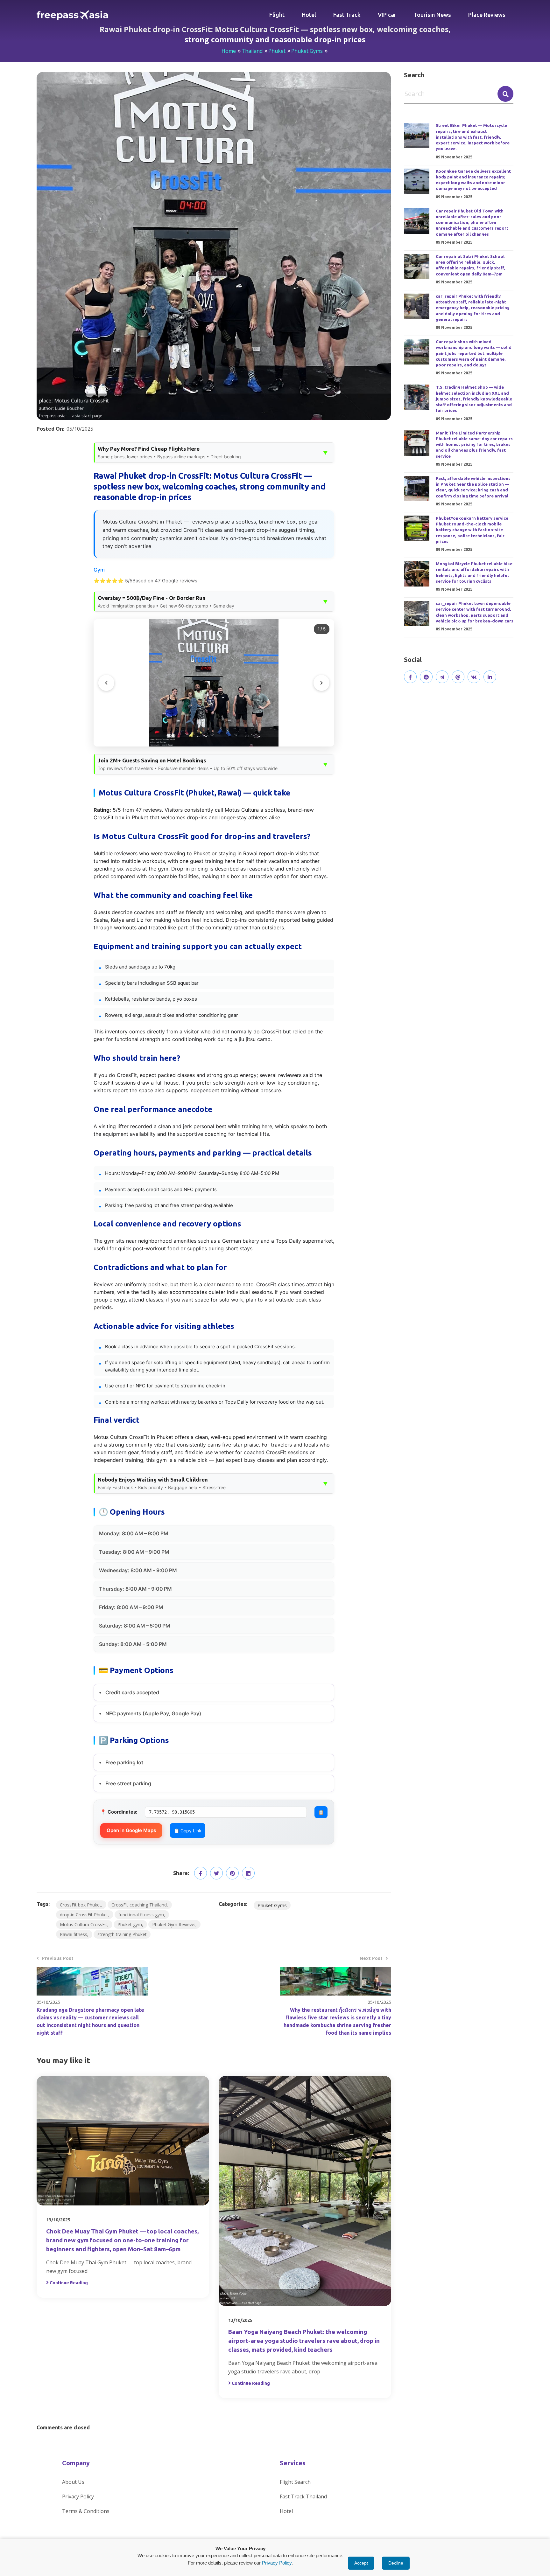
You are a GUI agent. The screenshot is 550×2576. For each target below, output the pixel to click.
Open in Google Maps (131, 1830)
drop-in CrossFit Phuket (84, 1915)
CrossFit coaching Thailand (139, 1905)
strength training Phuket (122, 1934)
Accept (361, 2563)
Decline (396, 2563)
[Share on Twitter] (216, 1873)
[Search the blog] (505, 94)
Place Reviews (487, 15)
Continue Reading (69, 2283)
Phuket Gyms (307, 51)
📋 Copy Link (188, 1830)
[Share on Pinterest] (232, 1873)
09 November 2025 (454, 157)
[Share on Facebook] (201, 1873)
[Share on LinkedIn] (248, 1873)
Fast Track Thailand (303, 2496)
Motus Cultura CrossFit (84, 1924)
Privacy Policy (78, 2496)
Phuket (277, 51)
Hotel (309, 15)
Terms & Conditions (86, 2511)
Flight (277, 15)
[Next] (321, 683)
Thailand (252, 51)
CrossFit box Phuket (81, 1905)
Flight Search (295, 2482)
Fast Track (347, 15)
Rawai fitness (74, 1934)
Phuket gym (130, 1924)
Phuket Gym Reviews (174, 1924)
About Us (73, 2482)
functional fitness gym (141, 1915)
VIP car (387, 15)
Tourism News (432, 15)
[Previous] (106, 683)
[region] (214, 683)
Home (229, 51)
